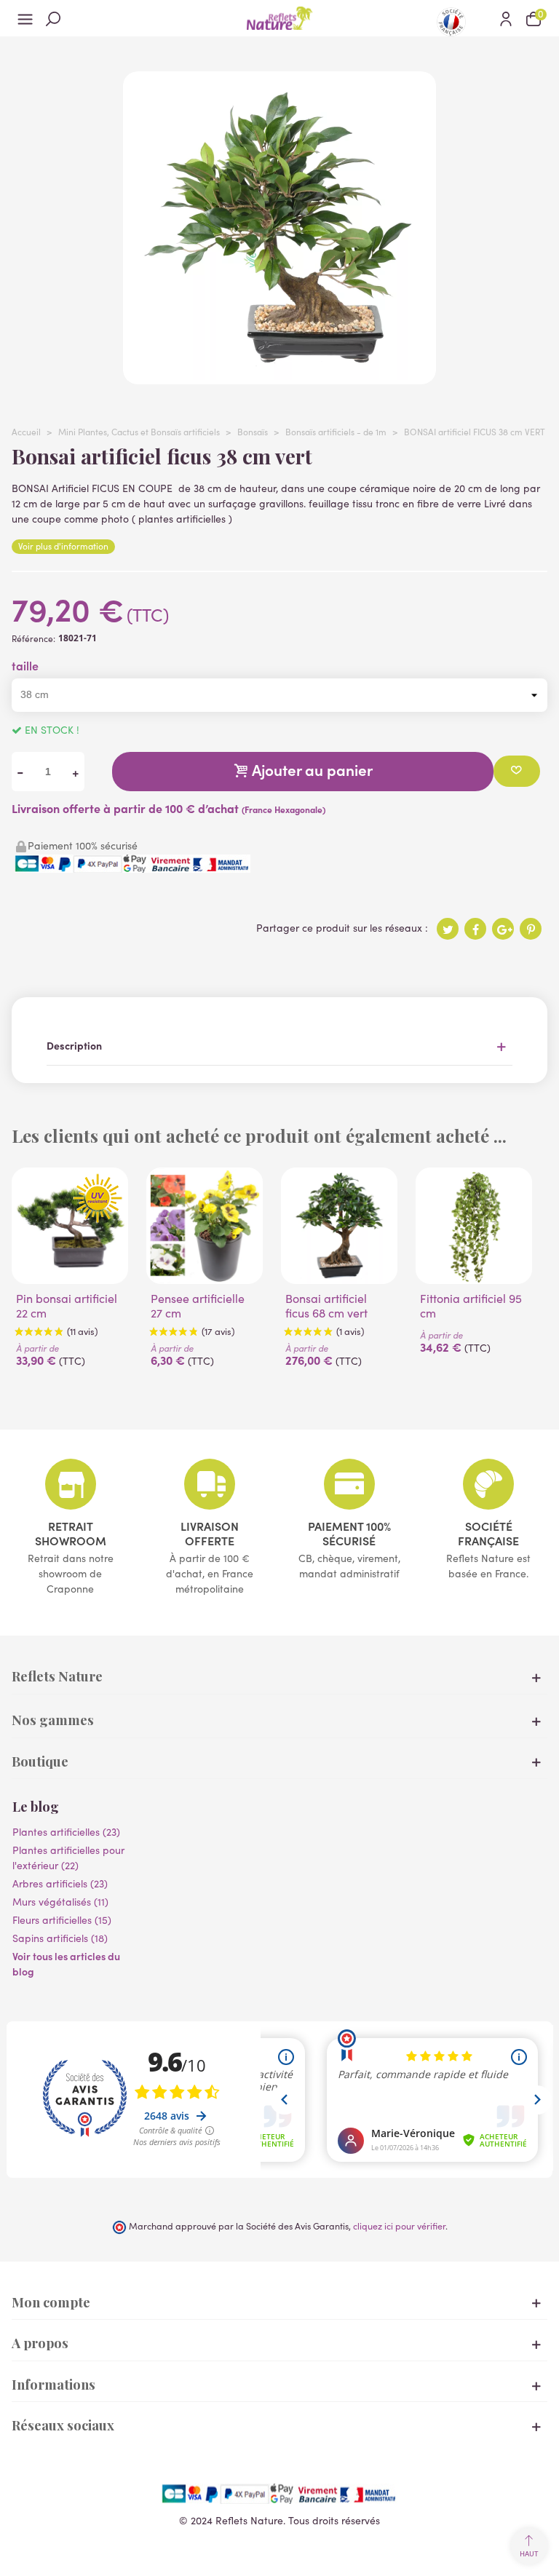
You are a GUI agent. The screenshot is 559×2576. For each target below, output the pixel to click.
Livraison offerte (210, 1533)
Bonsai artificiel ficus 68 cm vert (326, 1306)
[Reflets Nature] (279, 18)
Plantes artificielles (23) (66, 1832)
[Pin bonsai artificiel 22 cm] (70, 1226)
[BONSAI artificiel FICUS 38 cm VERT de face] (279, 377)
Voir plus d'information (63, 546)
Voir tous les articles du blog (66, 1963)
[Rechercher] (53, 18)
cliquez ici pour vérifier (399, 2226)
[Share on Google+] (503, 929)
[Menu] (25, 18)
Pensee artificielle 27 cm (198, 1306)
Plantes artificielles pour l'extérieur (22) (68, 1858)
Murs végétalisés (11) (60, 1902)
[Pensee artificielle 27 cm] (205, 1226)
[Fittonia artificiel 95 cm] (474, 1226)
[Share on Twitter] (448, 929)
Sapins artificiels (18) (60, 1938)
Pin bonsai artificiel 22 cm (67, 1306)
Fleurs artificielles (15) (62, 1920)
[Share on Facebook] (475, 929)
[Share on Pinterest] (531, 929)
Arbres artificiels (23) (60, 1883)
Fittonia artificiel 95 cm (471, 1306)
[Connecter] (506, 18)
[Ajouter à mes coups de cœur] (517, 771)
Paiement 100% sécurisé (349, 1533)
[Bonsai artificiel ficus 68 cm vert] (339, 1226)
